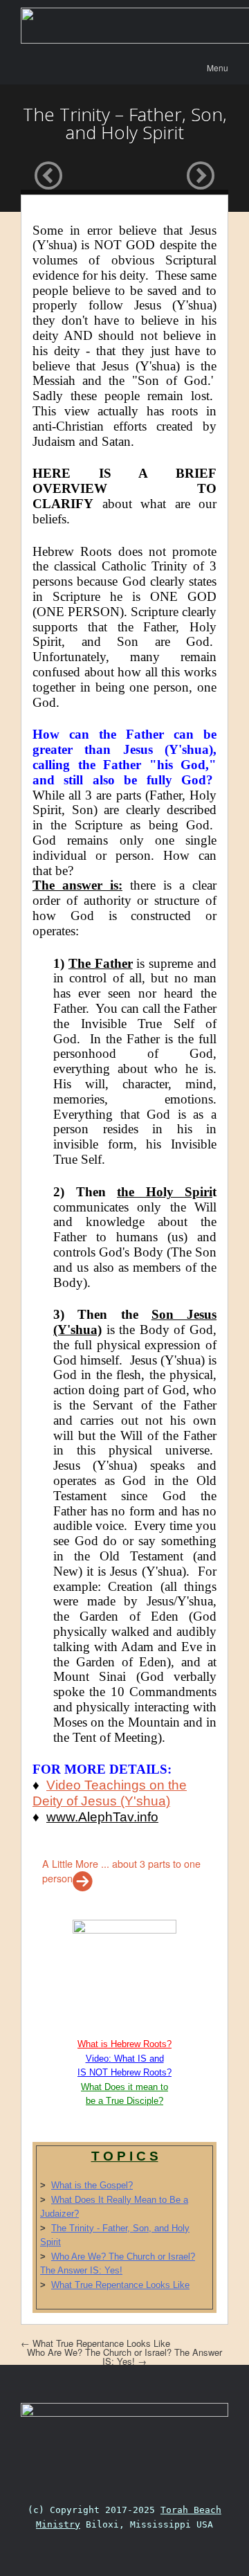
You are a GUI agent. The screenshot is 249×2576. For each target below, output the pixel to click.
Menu (218, 67)
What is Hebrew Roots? (124, 2044)
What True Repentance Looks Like (120, 2285)
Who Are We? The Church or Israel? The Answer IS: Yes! (124, 2357)
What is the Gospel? (92, 2185)
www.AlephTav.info (102, 1817)
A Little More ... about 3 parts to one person (121, 1871)
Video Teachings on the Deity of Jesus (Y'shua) (110, 1793)
